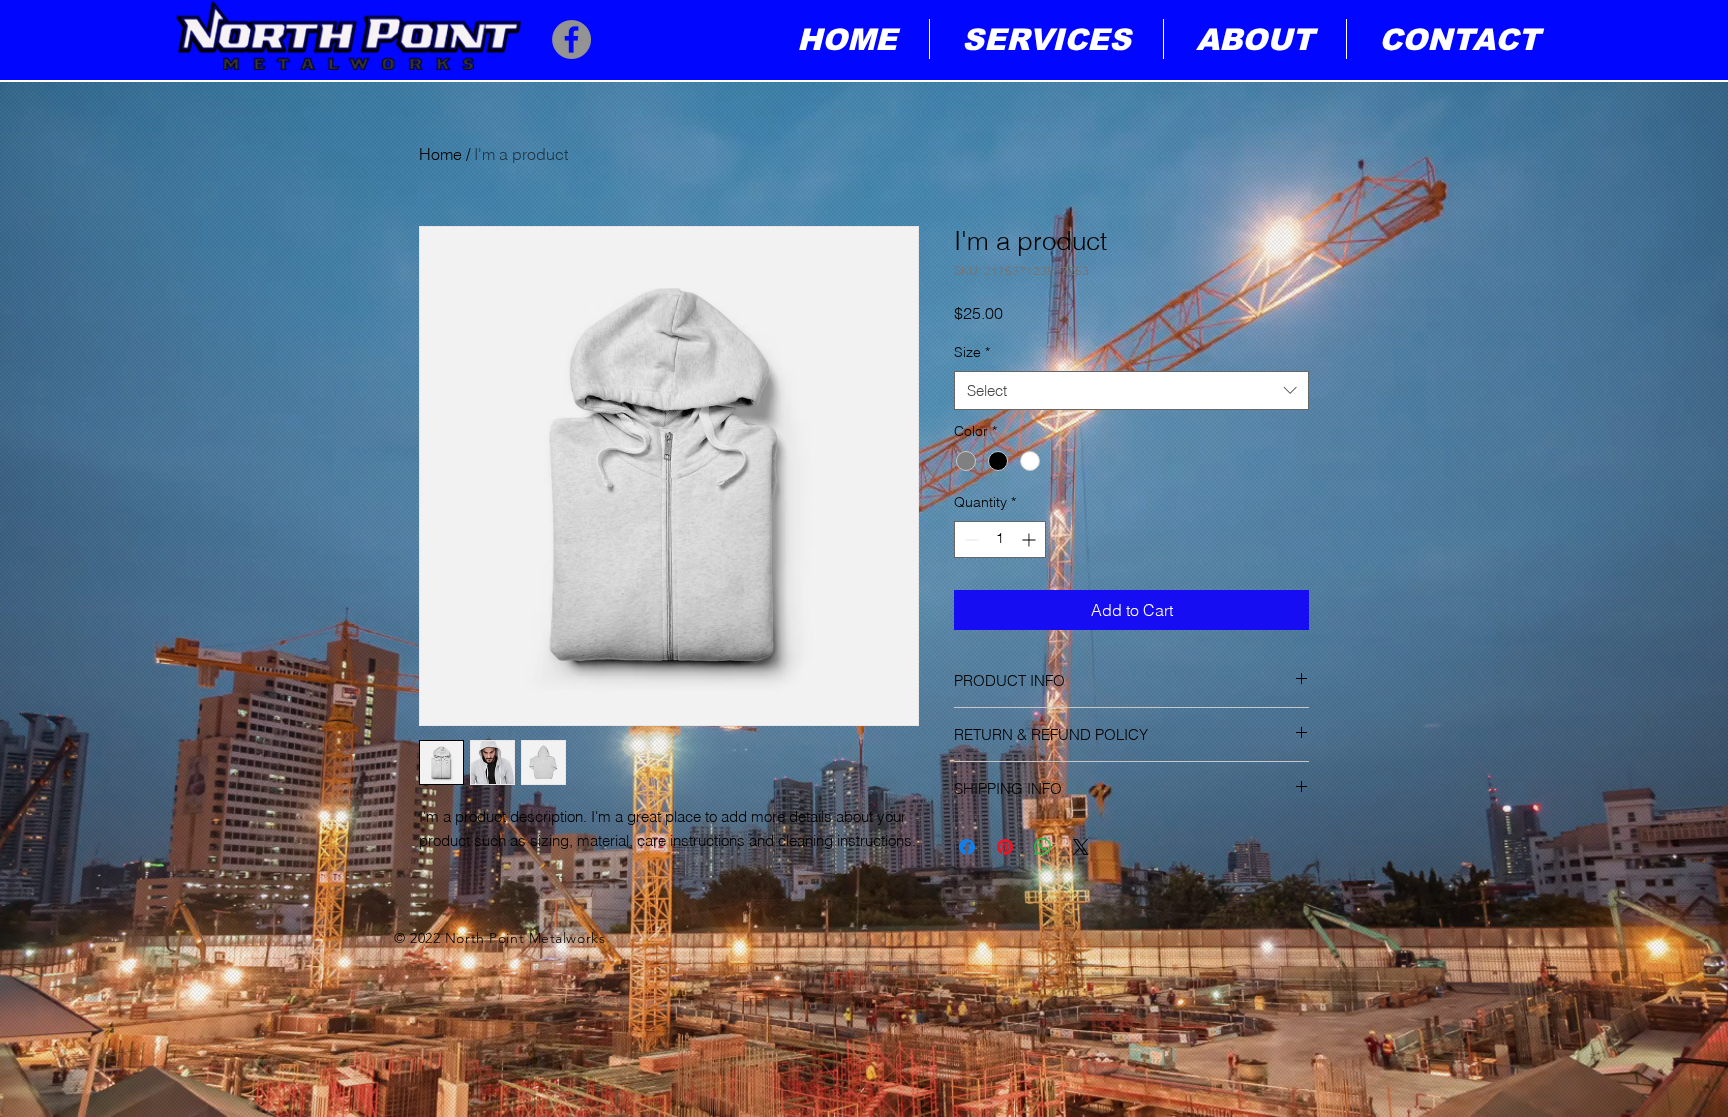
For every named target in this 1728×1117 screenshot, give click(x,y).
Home (440, 154)
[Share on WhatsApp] (1043, 847)
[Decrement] (969, 539)
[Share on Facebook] (967, 847)
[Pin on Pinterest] (1005, 847)
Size (972, 352)
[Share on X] (1081, 847)
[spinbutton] (1000, 539)
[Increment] (1030, 539)
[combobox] (1131, 390)
